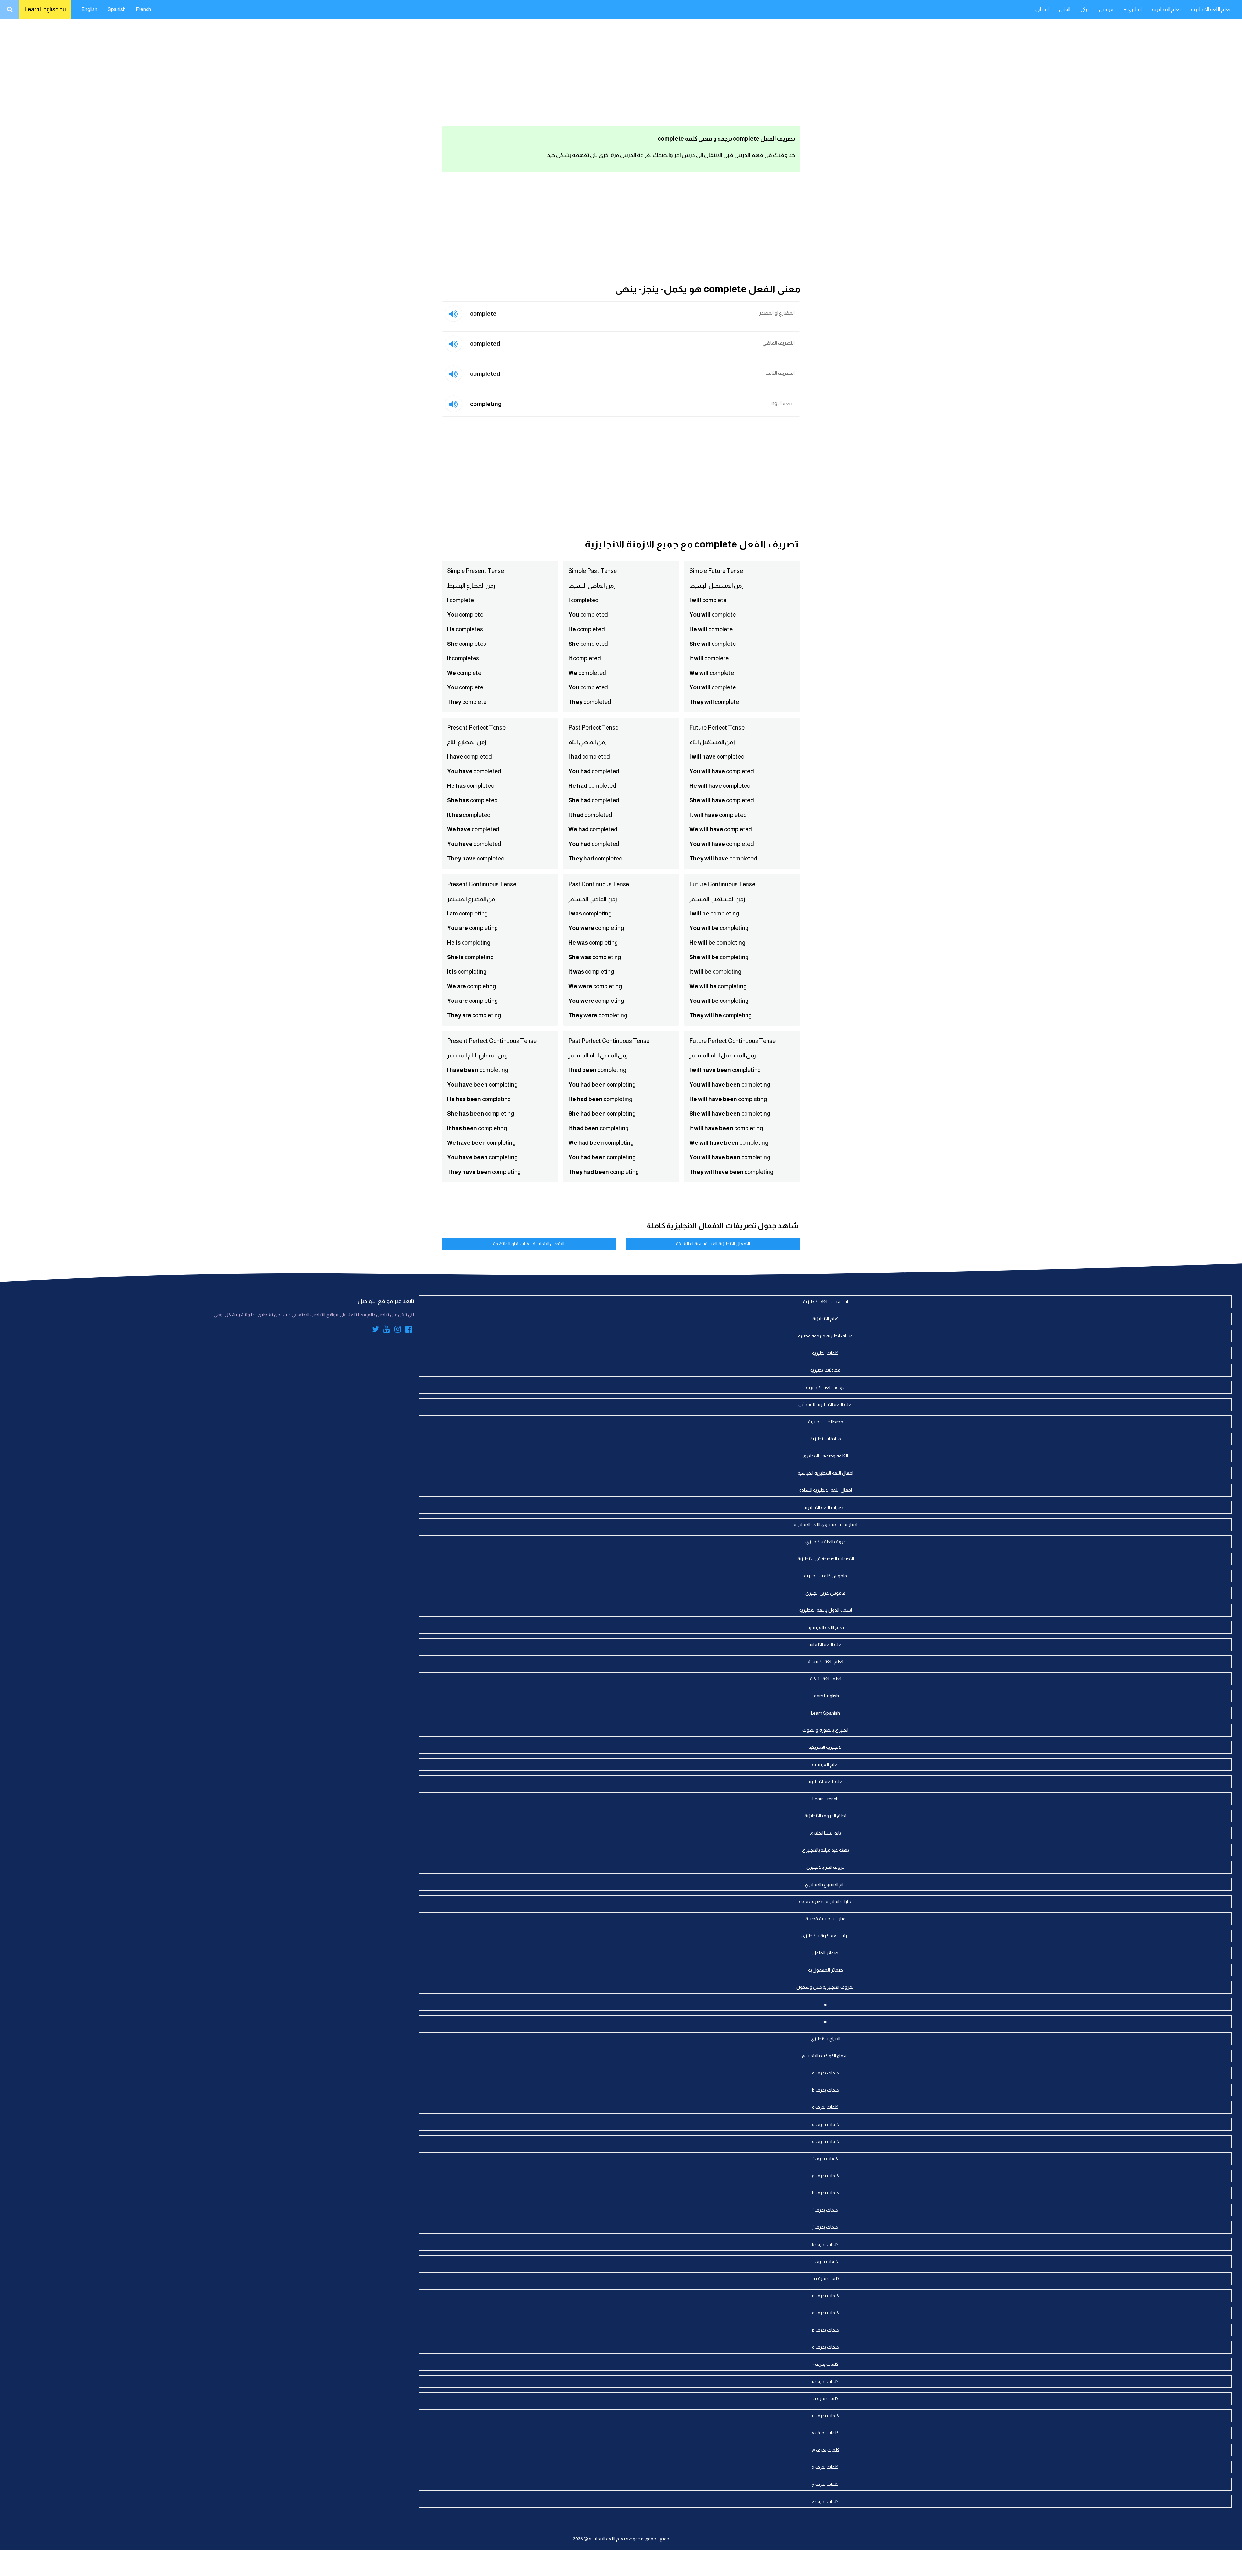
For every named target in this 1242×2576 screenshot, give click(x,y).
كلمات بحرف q (826, 2347)
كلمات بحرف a (826, 2073)
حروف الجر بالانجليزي (826, 1867)
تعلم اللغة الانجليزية (1211, 9)
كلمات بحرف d (826, 2124)
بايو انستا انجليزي (825, 1833)
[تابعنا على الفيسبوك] (409, 1330)
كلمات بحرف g (826, 2176)
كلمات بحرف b (826, 2090)
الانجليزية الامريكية (825, 1747)
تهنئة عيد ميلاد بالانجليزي (826, 1850)
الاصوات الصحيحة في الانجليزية (826, 1559)
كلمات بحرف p (826, 2330)
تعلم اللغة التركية (826, 1679)
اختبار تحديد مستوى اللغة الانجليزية (826, 1524)
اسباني (1042, 9)
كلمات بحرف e (826, 2141)
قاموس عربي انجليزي (825, 1593)
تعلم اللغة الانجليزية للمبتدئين (825, 1404)
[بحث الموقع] (10, 10)
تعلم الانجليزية (1166, 9)
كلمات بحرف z (825, 2501)
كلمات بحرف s (825, 2381)
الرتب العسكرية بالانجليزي (826, 1936)
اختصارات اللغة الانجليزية (826, 1507)
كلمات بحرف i (825, 2210)
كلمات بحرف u (826, 2416)
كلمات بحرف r (826, 2364)
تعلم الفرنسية (825, 1764)
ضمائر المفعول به (825, 1970)
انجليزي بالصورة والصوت (825, 1730)
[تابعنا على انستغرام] (398, 1330)
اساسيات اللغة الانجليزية (826, 1302)
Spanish (117, 9)
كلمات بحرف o (826, 2313)
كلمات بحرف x (825, 2467)
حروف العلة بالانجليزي (826, 1542)
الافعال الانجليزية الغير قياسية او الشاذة (713, 1244)
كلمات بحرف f (825, 2159)
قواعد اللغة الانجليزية (825, 1387)
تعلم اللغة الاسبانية (825, 1661)
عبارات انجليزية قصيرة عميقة (826, 1901)
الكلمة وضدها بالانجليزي (825, 1456)
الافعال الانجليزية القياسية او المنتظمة (529, 1244)
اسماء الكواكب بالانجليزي (825, 2056)
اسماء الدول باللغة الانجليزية (826, 1610)
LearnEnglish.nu (45, 9)
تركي (1085, 9)
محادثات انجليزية (825, 1370)
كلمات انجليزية (825, 1353)
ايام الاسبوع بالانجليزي (825, 1884)
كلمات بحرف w (826, 2450)
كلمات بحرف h (826, 2193)
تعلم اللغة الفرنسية (826, 1627)
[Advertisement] (621, 71)
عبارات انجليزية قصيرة (825, 1919)
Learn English (825, 1696)
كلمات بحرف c (825, 2107)
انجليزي (1134, 9)
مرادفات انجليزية (826, 1439)
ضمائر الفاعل (825, 1953)
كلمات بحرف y (825, 2484)
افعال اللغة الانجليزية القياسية (825, 1473)
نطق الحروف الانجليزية (825, 1816)
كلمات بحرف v (825, 2433)
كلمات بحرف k (825, 2244)
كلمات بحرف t (826, 2398)
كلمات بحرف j (825, 2227)
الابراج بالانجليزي (825, 2039)
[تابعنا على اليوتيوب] (387, 1330)
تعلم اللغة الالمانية (825, 1644)
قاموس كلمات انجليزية (826, 1576)
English (89, 9)
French (143, 9)
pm (826, 2004)
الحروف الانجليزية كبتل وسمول (825, 1987)
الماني (1065, 9)
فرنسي (1106, 9)
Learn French (826, 1799)
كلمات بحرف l (825, 2261)
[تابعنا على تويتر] (376, 1330)
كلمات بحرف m (825, 2278)
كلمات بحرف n (826, 2296)
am (826, 2021)
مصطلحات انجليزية (826, 1422)
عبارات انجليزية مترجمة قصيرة (825, 1336)
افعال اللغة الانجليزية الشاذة (826, 1490)
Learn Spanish (825, 1713)
